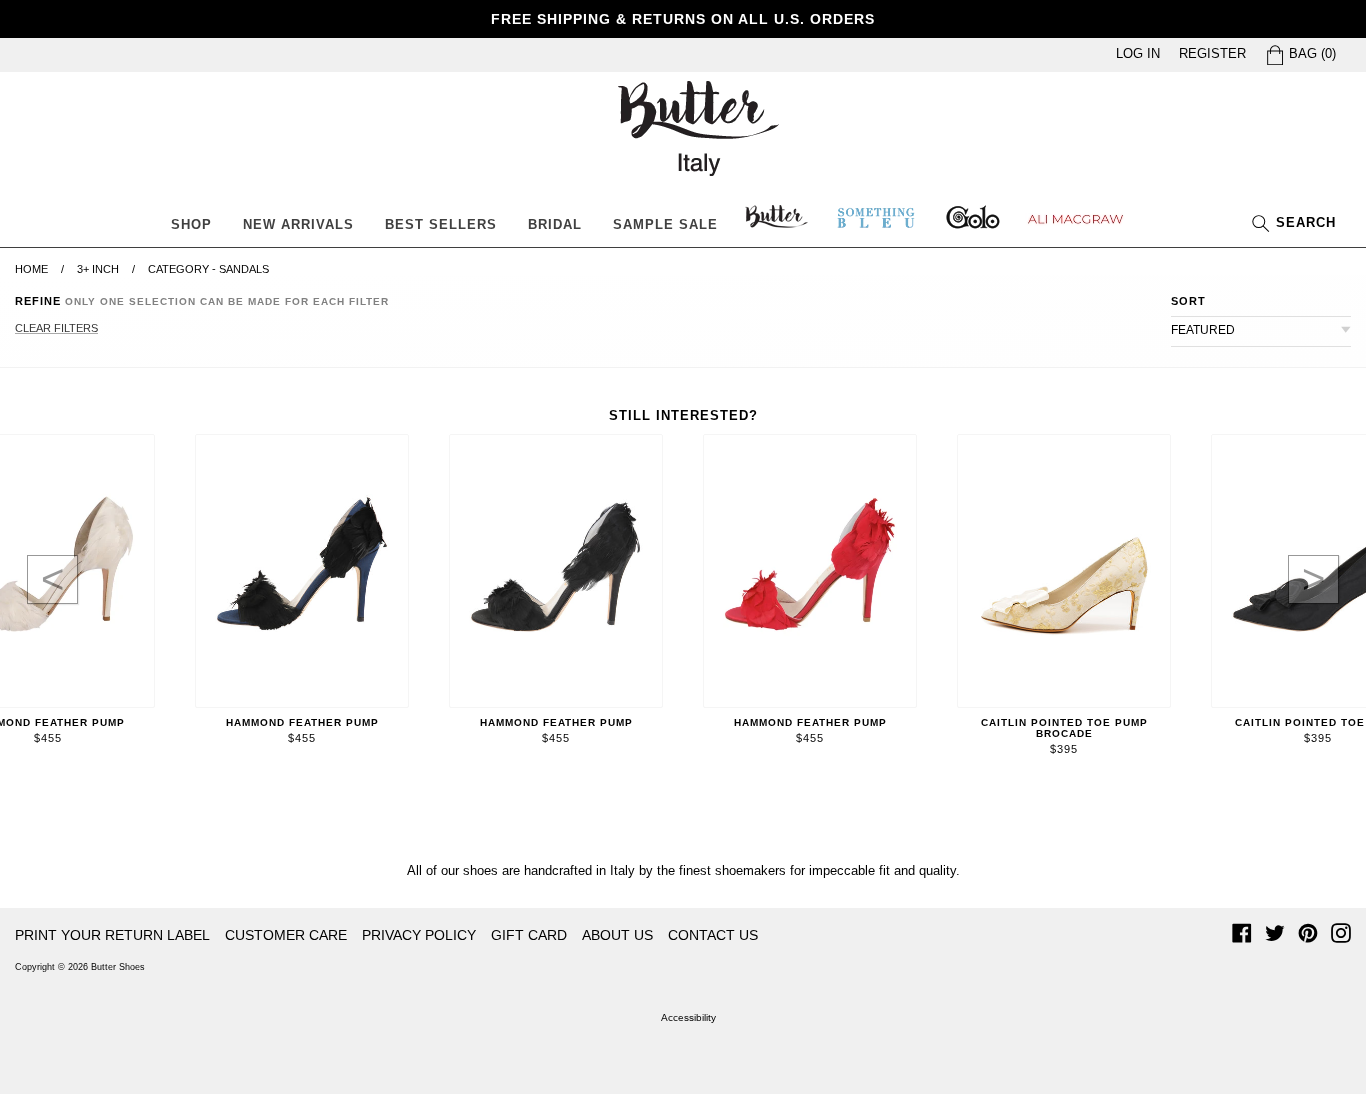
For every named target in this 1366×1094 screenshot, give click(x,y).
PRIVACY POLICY (419, 935)
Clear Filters (56, 328)
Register (1212, 53)
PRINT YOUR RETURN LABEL (112, 935)
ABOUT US (617, 935)
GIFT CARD (529, 935)
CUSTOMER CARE (286, 935)
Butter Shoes (118, 967)
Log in (1138, 53)
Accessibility (688, 1017)
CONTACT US (713, 935)
